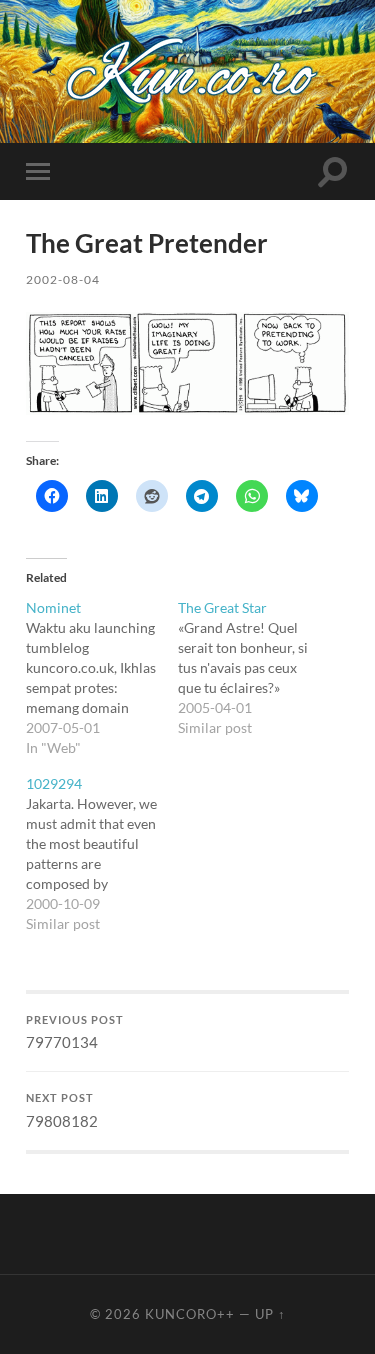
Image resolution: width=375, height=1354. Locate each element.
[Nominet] (101, 678)
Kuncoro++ (190, 1314)
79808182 (62, 1111)
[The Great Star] (253, 668)
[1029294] (101, 854)
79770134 (75, 1033)
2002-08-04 (63, 279)
